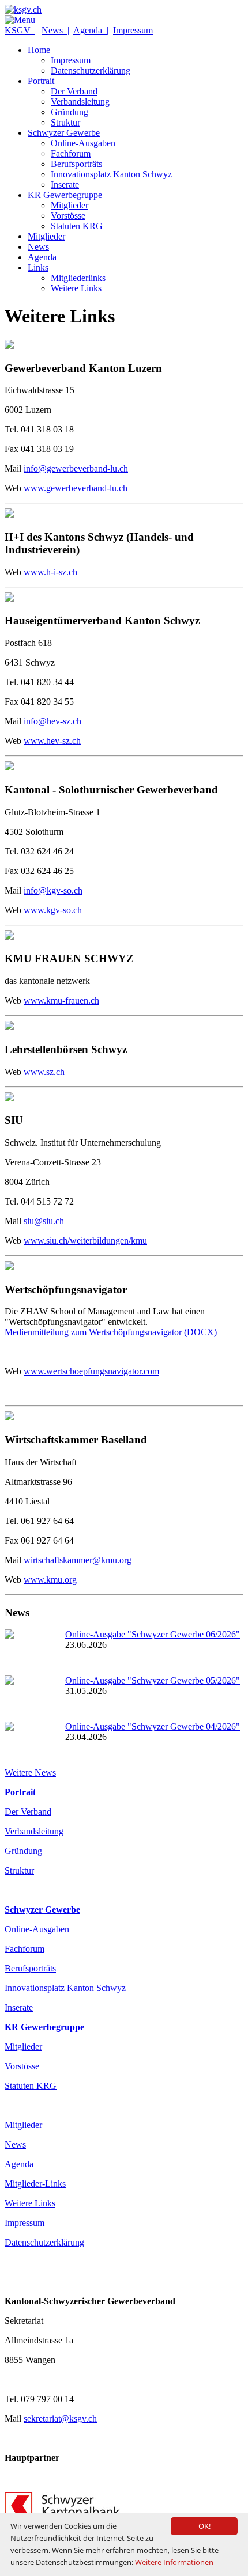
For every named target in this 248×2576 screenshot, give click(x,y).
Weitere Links (30, 2203)
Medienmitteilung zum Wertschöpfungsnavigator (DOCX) (111, 1332)
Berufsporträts (30, 1968)
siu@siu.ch (44, 1221)
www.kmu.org (50, 1580)
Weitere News (30, 1773)
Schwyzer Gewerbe (42, 1910)
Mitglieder (23, 2047)
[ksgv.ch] (23, 10)
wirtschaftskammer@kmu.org (78, 1560)
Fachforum (25, 1949)
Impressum (133, 30)
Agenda (19, 2164)
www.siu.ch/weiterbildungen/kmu (85, 1240)
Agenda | (91, 30)
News (15, 2144)
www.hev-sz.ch (52, 741)
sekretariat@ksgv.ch (60, 2419)
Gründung (23, 1851)
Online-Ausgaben (37, 1929)
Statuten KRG (31, 2086)
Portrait (20, 1792)
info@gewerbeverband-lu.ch (76, 468)
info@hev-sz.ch (52, 721)
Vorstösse (22, 2066)
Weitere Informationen (174, 2562)
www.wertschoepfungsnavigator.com (91, 1371)
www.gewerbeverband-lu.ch (76, 488)
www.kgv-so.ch (53, 910)
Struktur (19, 1870)
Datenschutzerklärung (44, 2242)
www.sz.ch (44, 1072)
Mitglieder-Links (35, 2184)
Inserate (19, 2007)
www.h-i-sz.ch (50, 572)
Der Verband (28, 1812)
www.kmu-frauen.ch (61, 1000)
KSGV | (21, 30)
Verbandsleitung (34, 1831)
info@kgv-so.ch (53, 890)
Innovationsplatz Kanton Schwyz (65, 1988)
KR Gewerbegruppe (44, 2027)
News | (55, 30)
